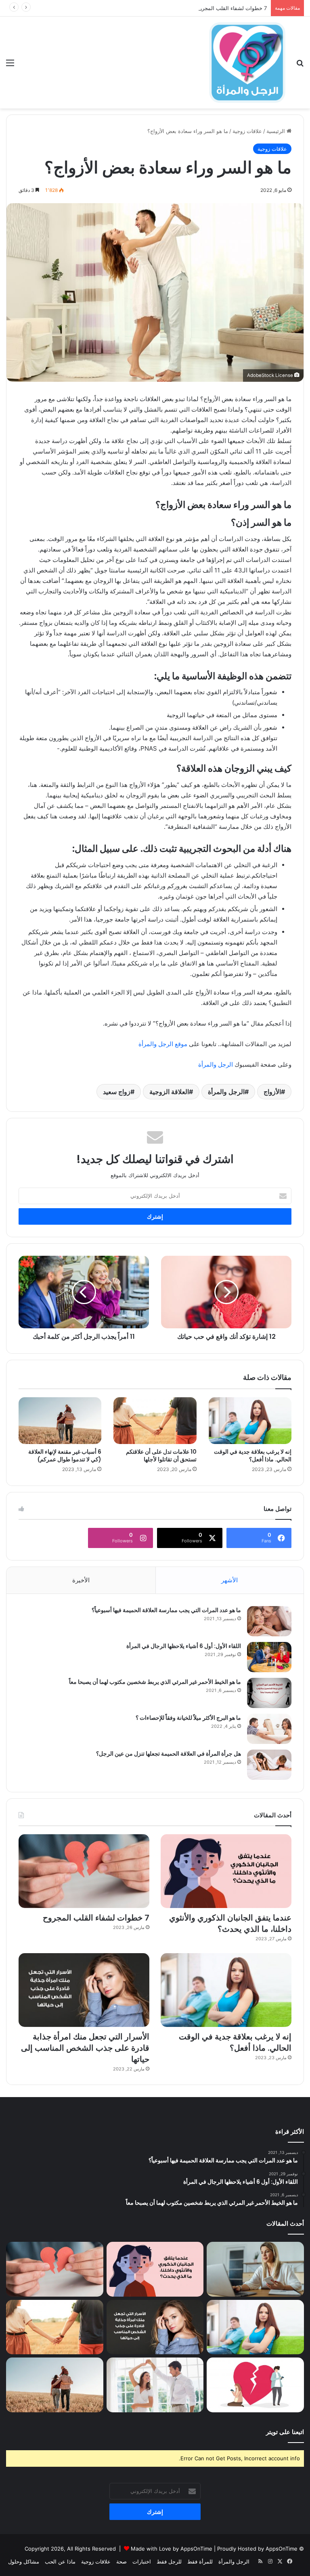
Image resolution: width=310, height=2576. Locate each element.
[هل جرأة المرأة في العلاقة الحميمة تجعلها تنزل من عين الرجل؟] (269, 1765)
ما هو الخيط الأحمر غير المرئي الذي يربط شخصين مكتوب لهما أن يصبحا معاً (155, 1682)
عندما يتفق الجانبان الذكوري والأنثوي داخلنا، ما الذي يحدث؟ (230, 1923)
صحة (121, 2561)
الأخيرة (81, 1580)
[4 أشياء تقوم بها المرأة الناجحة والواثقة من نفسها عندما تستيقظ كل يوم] (255, 2269)
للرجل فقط (169, 2561)
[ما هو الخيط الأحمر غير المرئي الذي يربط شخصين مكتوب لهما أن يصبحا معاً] (269, 1693)
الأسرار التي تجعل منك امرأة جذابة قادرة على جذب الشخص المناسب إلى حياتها (85, 2048)
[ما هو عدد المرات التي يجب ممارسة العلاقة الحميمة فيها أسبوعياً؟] (269, 1621)
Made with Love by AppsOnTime (172, 2549)
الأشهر (229, 1580)
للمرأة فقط (200, 2561)
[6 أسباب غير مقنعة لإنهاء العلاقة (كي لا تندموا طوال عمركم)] (60, 1421)
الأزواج (272, 1092)
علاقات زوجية (96, 2561)
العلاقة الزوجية (169, 1092)
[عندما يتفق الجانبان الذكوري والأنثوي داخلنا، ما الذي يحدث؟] (226, 1871)
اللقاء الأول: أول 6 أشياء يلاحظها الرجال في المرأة (184, 1646)
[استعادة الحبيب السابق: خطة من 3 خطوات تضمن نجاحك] (255, 2385)
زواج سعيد (117, 1092)
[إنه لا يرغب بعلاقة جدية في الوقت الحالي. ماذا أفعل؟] (250, 1421)
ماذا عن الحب (60, 2561)
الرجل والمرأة (216, 1064)
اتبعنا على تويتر (285, 2432)
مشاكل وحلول (24, 2561)
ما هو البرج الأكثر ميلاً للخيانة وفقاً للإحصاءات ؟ (188, 1718)
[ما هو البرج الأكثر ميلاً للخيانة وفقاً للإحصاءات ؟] (269, 1729)
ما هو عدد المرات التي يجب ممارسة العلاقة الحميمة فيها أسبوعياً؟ (166, 1610)
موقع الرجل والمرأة (163, 1044)
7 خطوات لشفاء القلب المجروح (231, 8)
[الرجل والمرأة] (247, 62)
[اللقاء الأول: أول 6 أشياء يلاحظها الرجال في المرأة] (269, 1657)
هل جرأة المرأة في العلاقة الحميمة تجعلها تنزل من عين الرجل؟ (169, 1754)
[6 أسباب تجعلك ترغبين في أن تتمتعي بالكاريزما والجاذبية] (155, 2385)
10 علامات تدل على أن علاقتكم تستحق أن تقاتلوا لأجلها (161, 1456)
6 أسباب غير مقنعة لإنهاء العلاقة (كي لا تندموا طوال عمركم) (65, 1456)
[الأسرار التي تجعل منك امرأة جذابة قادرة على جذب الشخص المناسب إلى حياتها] (84, 1990)
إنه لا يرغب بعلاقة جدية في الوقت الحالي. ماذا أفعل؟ (253, 1456)
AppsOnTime (282, 2549)
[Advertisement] (155, 169)
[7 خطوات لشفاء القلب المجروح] (84, 1871)
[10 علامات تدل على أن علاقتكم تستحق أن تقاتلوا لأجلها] (155, 1421)
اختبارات (142, 2561)
